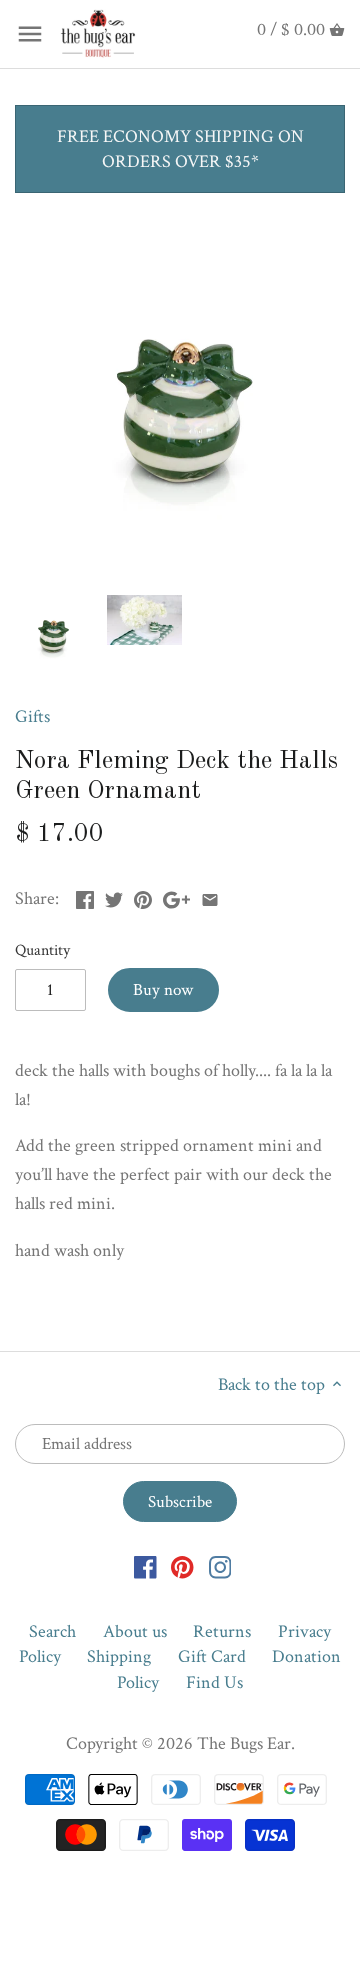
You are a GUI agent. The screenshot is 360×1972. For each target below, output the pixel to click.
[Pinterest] (182, 1565)
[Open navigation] (30, 34)
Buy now (163, 990)
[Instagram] (220, 1565)
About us (135, 1631)
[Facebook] (145, 1565)
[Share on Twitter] (114, 896)
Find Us (214, 1682)
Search (52, 1631)
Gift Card (212, 1656)
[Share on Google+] (176, 896)
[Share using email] (210, 896)
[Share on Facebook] (85, 896)
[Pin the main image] (143, 896)
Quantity (42, 950)
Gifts (32, 716)
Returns (222, 1631)
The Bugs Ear (244, 1743)
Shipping (119, 1656)
